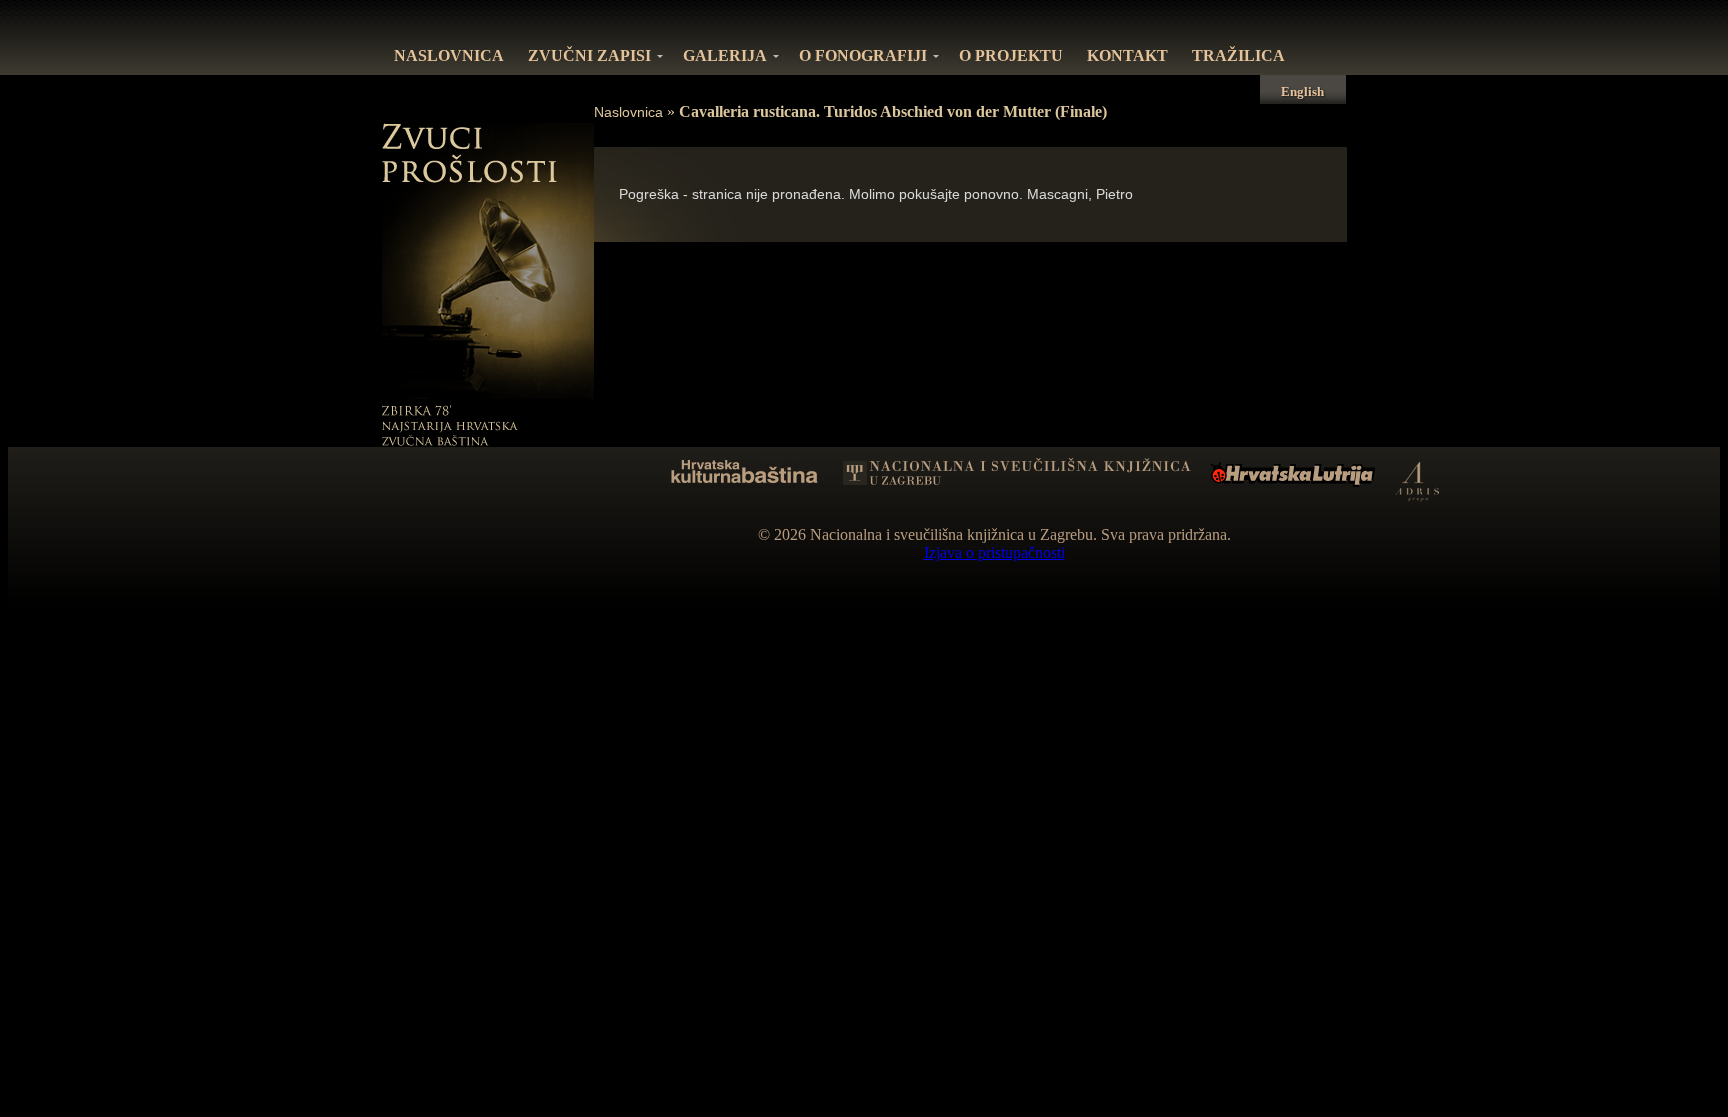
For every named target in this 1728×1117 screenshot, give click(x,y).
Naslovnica (628, 112)
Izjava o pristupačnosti (994, 552)
